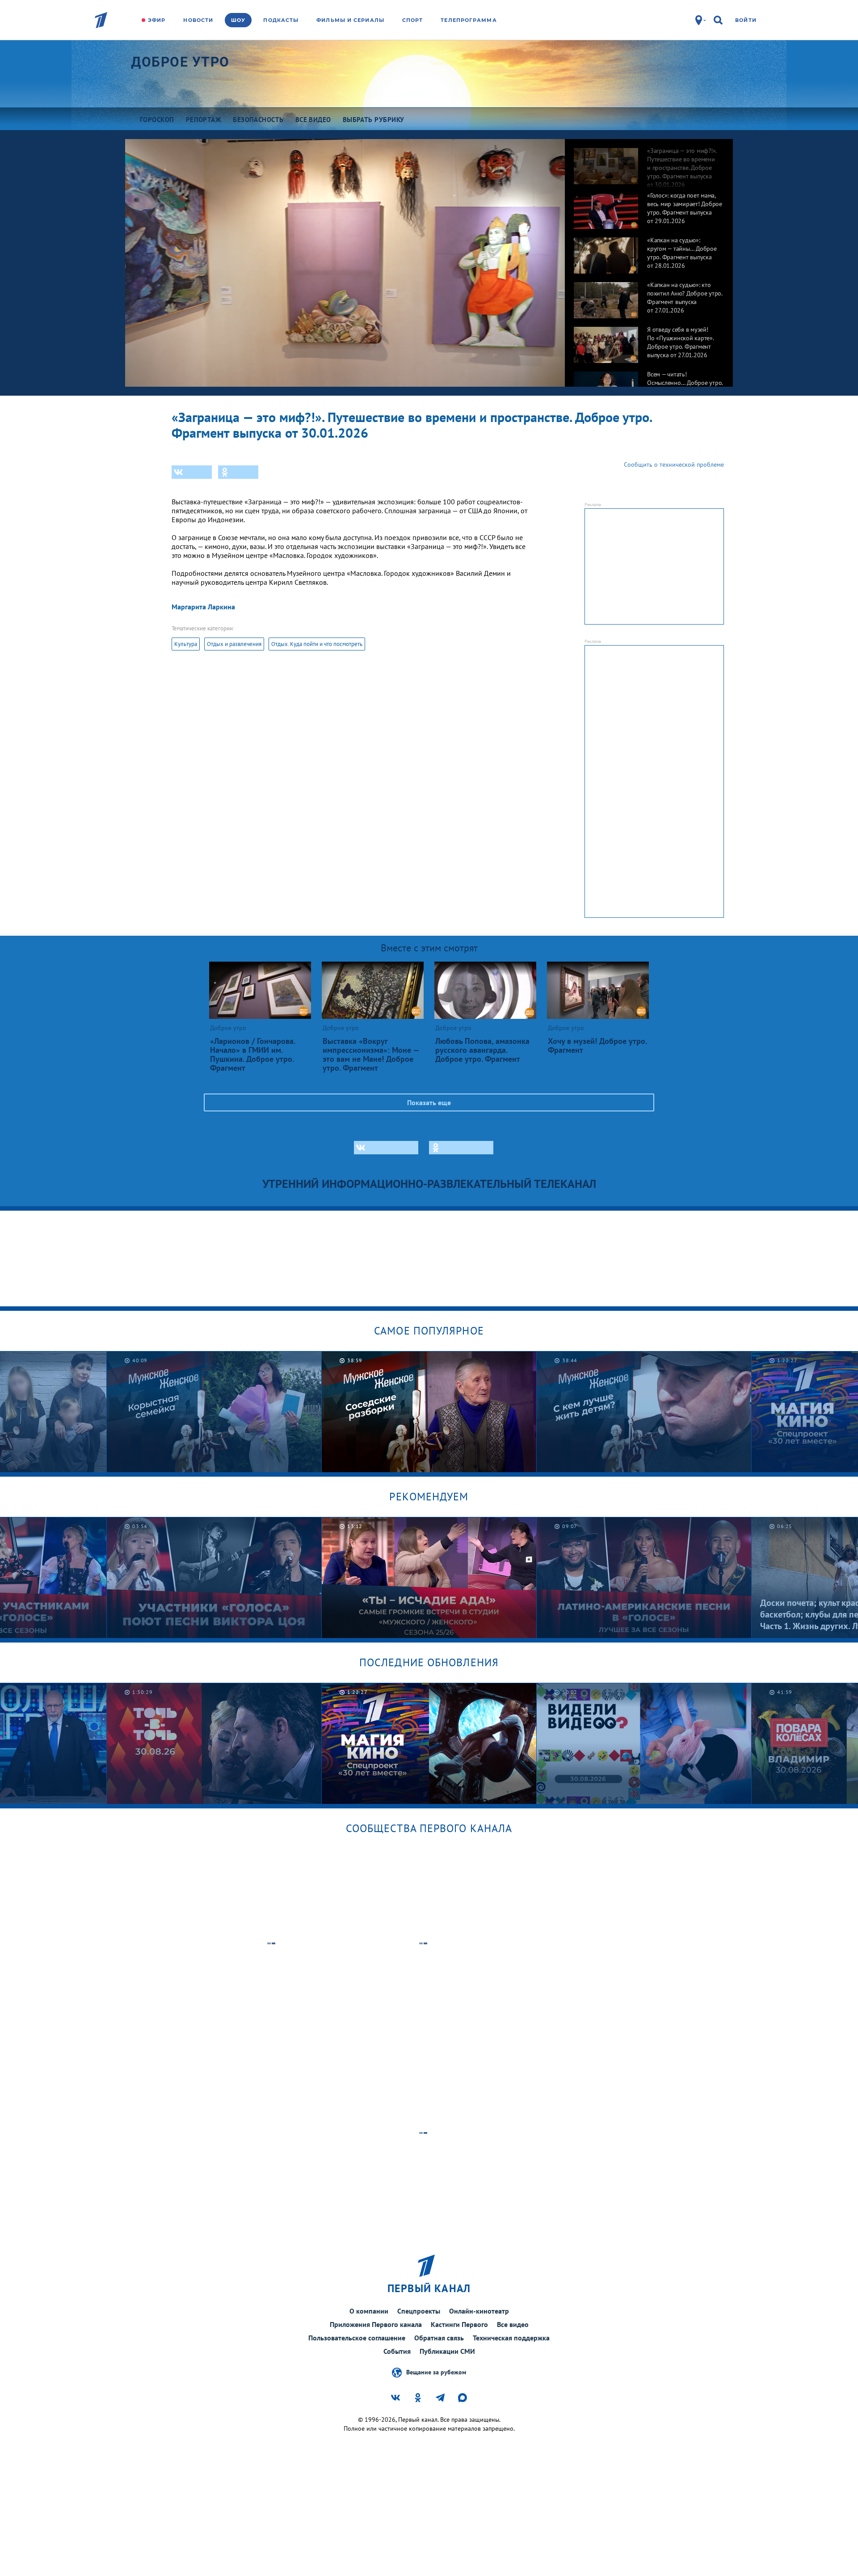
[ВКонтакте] (192, 472)
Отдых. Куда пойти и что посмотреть (317, 644)
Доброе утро (180, 62)
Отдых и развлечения (234, 644)
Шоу (238, 20)
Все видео (513, 2324)
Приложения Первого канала (376, 2324)
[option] (649, 161)
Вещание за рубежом (436, 2372)
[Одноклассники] (238, 472)
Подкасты (281, 20)
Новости (198, 20)
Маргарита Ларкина (203, 607)
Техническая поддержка (511, 2338)
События (397, 2351)
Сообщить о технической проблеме (674, 465)
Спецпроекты (419, 2311)
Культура (186, 644)
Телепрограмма (469, 20)
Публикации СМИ (447, 2351)
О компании (369, 2311)
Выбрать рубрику (374, 120)
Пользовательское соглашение (357, 2338)
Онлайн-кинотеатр (479, 2311)
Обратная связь (439, 2338)
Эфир (157, 20)
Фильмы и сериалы (350, 20)
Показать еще (429, 1102)
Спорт (413, 20)
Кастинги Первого (459, 2324)
